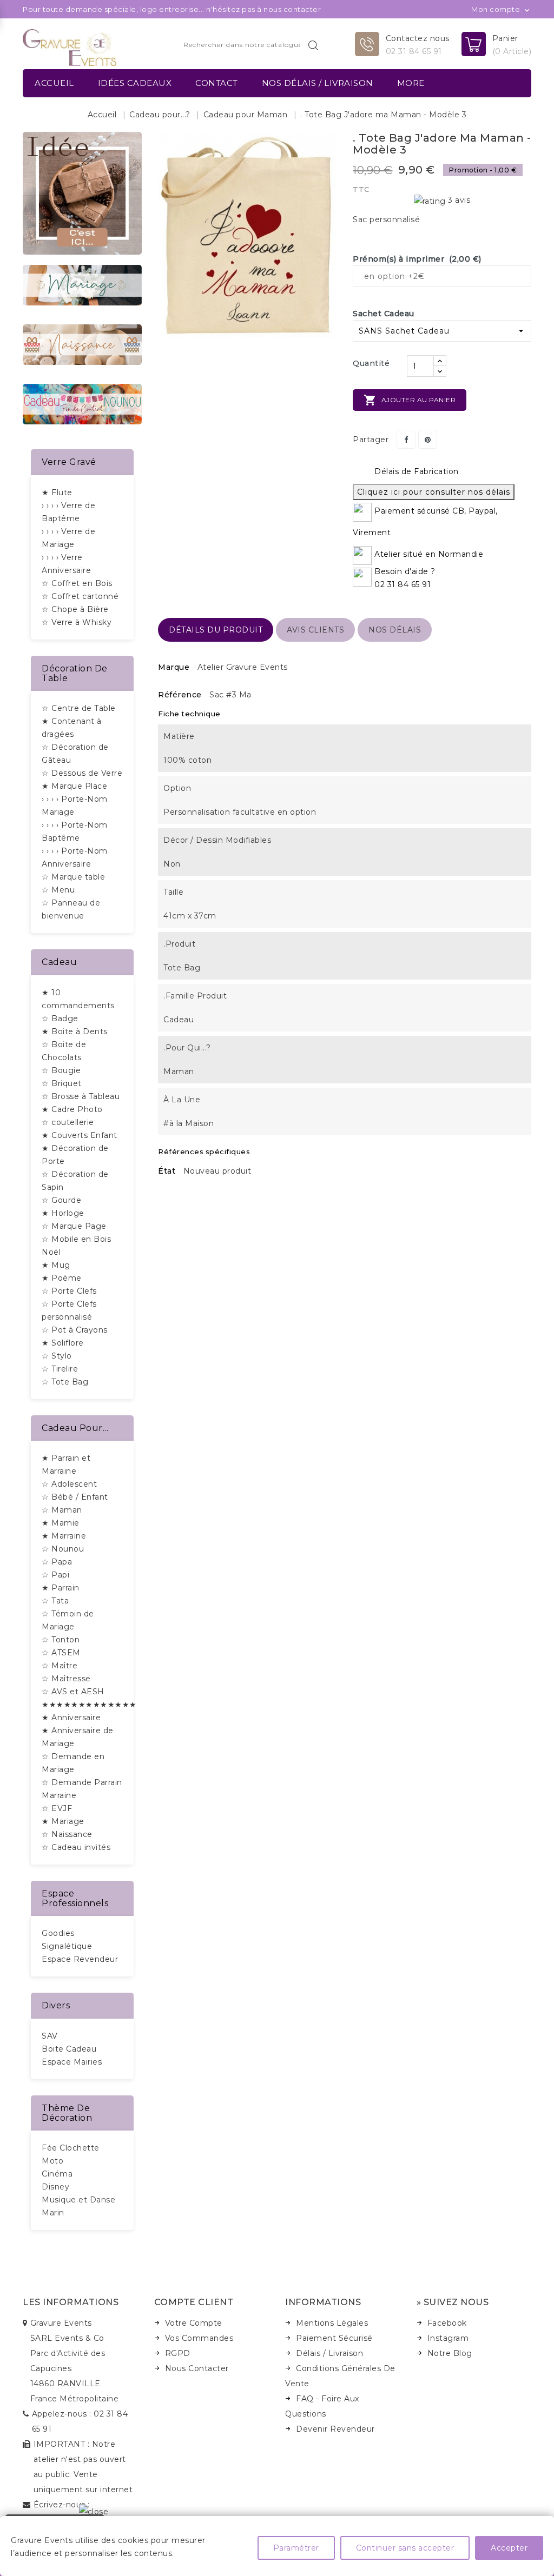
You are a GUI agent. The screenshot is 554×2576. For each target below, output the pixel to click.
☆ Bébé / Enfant (75, 1497)
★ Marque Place (74, 786)
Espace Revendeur (80, 1959)
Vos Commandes (199, 2338)
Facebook (447, 2323)
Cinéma (57, 2174)
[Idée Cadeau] (82, 192)
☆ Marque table (73, 877)
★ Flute (57, 492)
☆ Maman (62, 1510)
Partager (406, 439)
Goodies (58, 1933)
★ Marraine (64, 1536)
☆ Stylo (57, 1356)
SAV (50, 2036)
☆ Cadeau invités (76, 1847)
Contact (217, 83)
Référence (180, 695)
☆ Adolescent (69, 1484)
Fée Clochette (71, 2148)
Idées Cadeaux (135, 83)
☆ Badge (60, 1019)
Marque (174, 667)
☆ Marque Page (74, 1226)
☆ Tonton (61, 1640)
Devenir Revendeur (335, 2429)
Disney (55, 2187)
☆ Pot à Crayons (75, 1330)
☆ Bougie (61, 1070)
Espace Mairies (72, 2062)
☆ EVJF (57, 1808)
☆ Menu (58, 890)
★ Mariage (63, 1821)
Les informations (71, 2302)
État (167, 1171)
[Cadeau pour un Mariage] (82, 284)
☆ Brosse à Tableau (81, 1096)
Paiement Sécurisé (334, 2338)
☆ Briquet (62, 1083)
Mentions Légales (332, 2323)
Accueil (54, 83)
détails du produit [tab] (216, 630)
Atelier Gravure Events (243, 667)
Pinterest (428, 439)
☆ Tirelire (60, 1369)
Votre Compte (194, 2323)
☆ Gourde (61, 1200)
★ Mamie (61, 1523)
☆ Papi (55, 1575)
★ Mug (56, 1265)
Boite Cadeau (69, 2049)
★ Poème (62, 1278)
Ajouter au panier (410, 400)
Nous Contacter (197, 2368)
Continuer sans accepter (405, 2548)
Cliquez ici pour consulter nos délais (434, 492)
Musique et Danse (78, 2200)
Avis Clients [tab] (315, 630)
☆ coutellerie (68, 1122)
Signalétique (67, 1946)
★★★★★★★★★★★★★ (89, 1705)
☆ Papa (57, 1562)
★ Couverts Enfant (80, 1135)
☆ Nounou (63, 1549)
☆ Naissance (67, 1834)
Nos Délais (395, 630)
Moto (52, 2161)
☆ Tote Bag (65, 1382)
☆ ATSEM (61, 1653)
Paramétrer (296, 2548)
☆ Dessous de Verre (82, 773)
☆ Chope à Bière (75, 609)
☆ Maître (60, 1666)
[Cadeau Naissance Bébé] (82, 344)
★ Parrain (61, 1588)
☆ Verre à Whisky (77, 622)
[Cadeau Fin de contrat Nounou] (82, 403)
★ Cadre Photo (72, 1109)
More (411, 83)
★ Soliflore (63, 1343)
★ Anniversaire (71, 1718)
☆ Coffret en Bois (77, 583)
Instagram (448, 2338)
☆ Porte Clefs (69, 1291)
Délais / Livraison (329, 2353)
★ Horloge (63, 1213)
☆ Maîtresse (66, 1679)
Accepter (509, 2548)
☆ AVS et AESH (73, 1692)
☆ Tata (55, 1601)
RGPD (178, 2353)
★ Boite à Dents (75, 1031)
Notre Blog (450, 2353)
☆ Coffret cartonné (80, 596)
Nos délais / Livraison (318, 83)
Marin (53, 2213)
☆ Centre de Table (79, 708)
